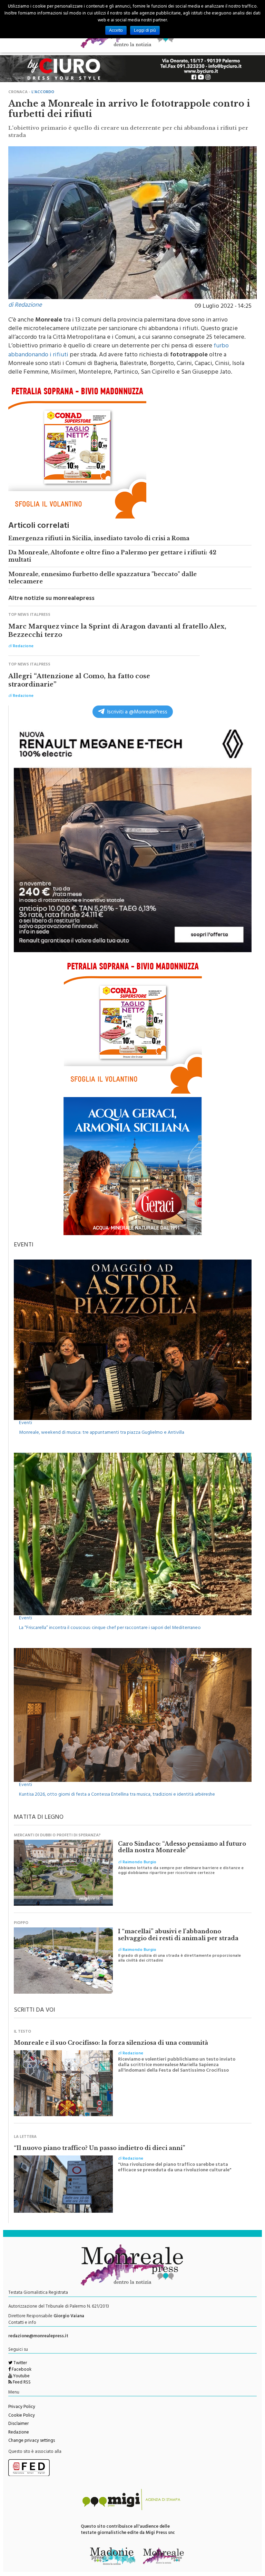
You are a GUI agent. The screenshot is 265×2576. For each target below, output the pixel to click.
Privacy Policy (22, 2407)
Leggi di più (145, 30)
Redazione (19, 2433)
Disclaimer (18, 2424)
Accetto (116, 30)
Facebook (21, 2370)
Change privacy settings (32, 2441)
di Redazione (25, 306)
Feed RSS (21, 2383)
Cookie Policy (22, 2416)
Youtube (21, 2377)
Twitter (20, 2363)
